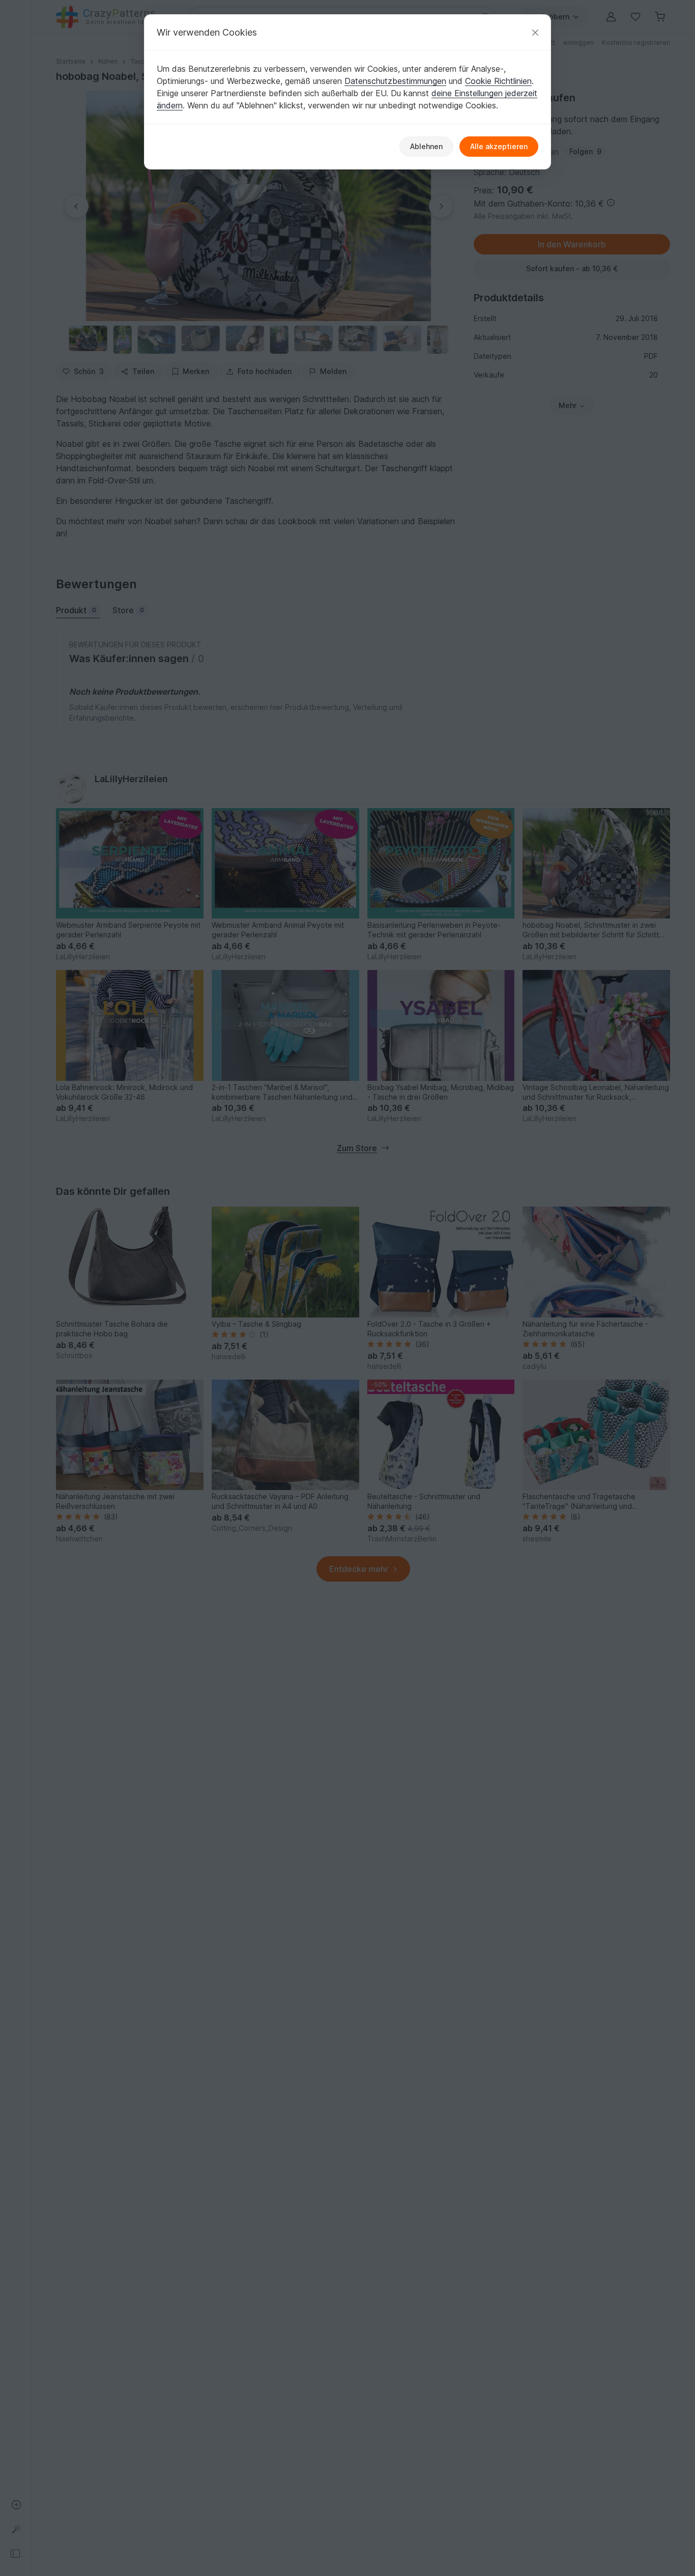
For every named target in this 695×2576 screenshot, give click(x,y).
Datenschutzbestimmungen (395, 81)
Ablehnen (426, 146)
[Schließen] (535, 32)
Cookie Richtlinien (498, 81)
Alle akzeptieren (499, 146)
